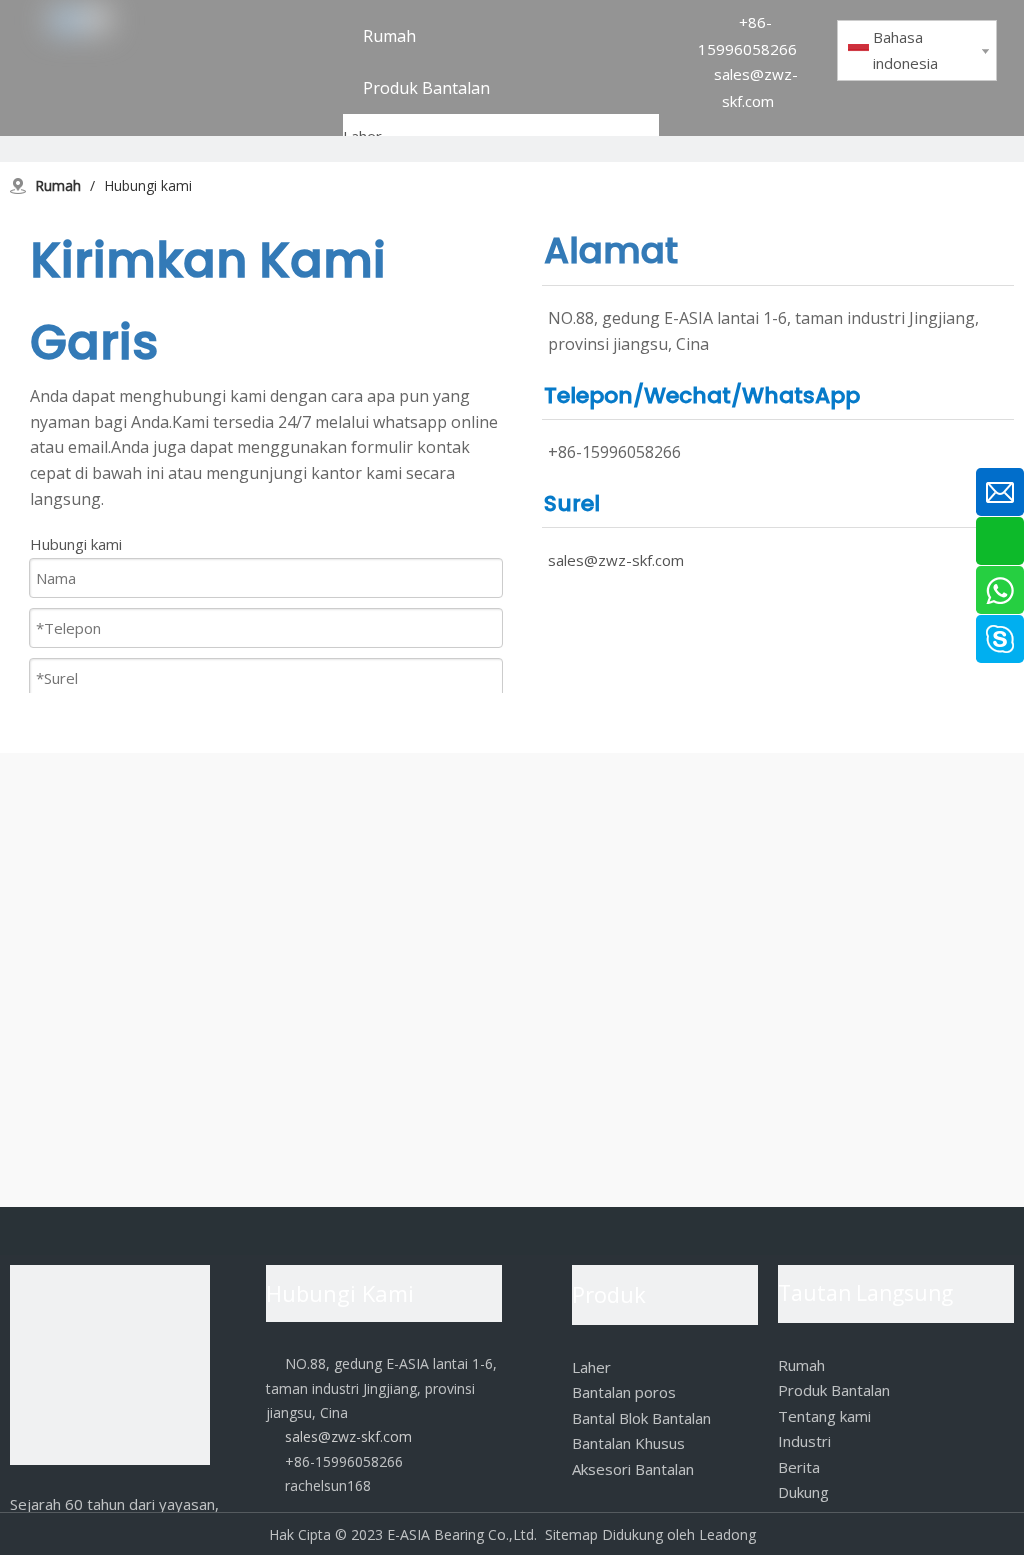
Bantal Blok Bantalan (641, 1418)
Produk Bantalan (834, 1390)
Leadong (727, 1534)
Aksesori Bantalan (633, 1469)
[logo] (110, 1369)
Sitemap (571, 1534)
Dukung (803, 1492)
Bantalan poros (624, 1392)
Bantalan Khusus (628, 1443)
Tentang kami (824, 1416)
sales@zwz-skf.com (616, 560)
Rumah (801, 1365)
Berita (799, 1467)
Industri (804, 1441)
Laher (591, 1367)
